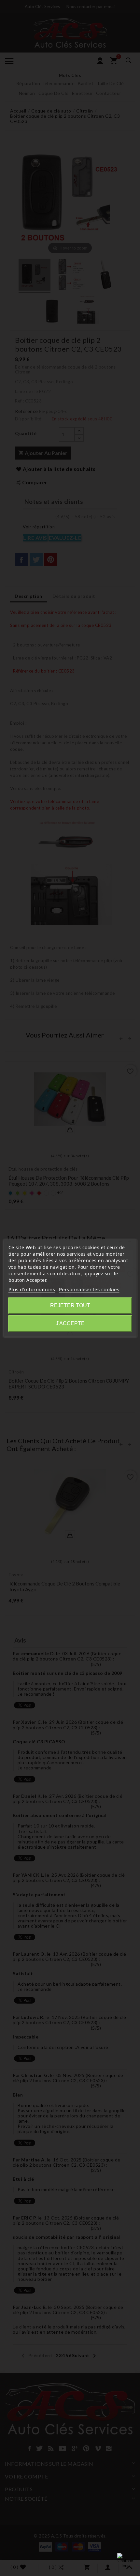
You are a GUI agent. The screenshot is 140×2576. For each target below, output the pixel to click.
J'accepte (70, 1323)
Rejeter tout (70, 1305)
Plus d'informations (32, 1289)
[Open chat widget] (125, 2561)
